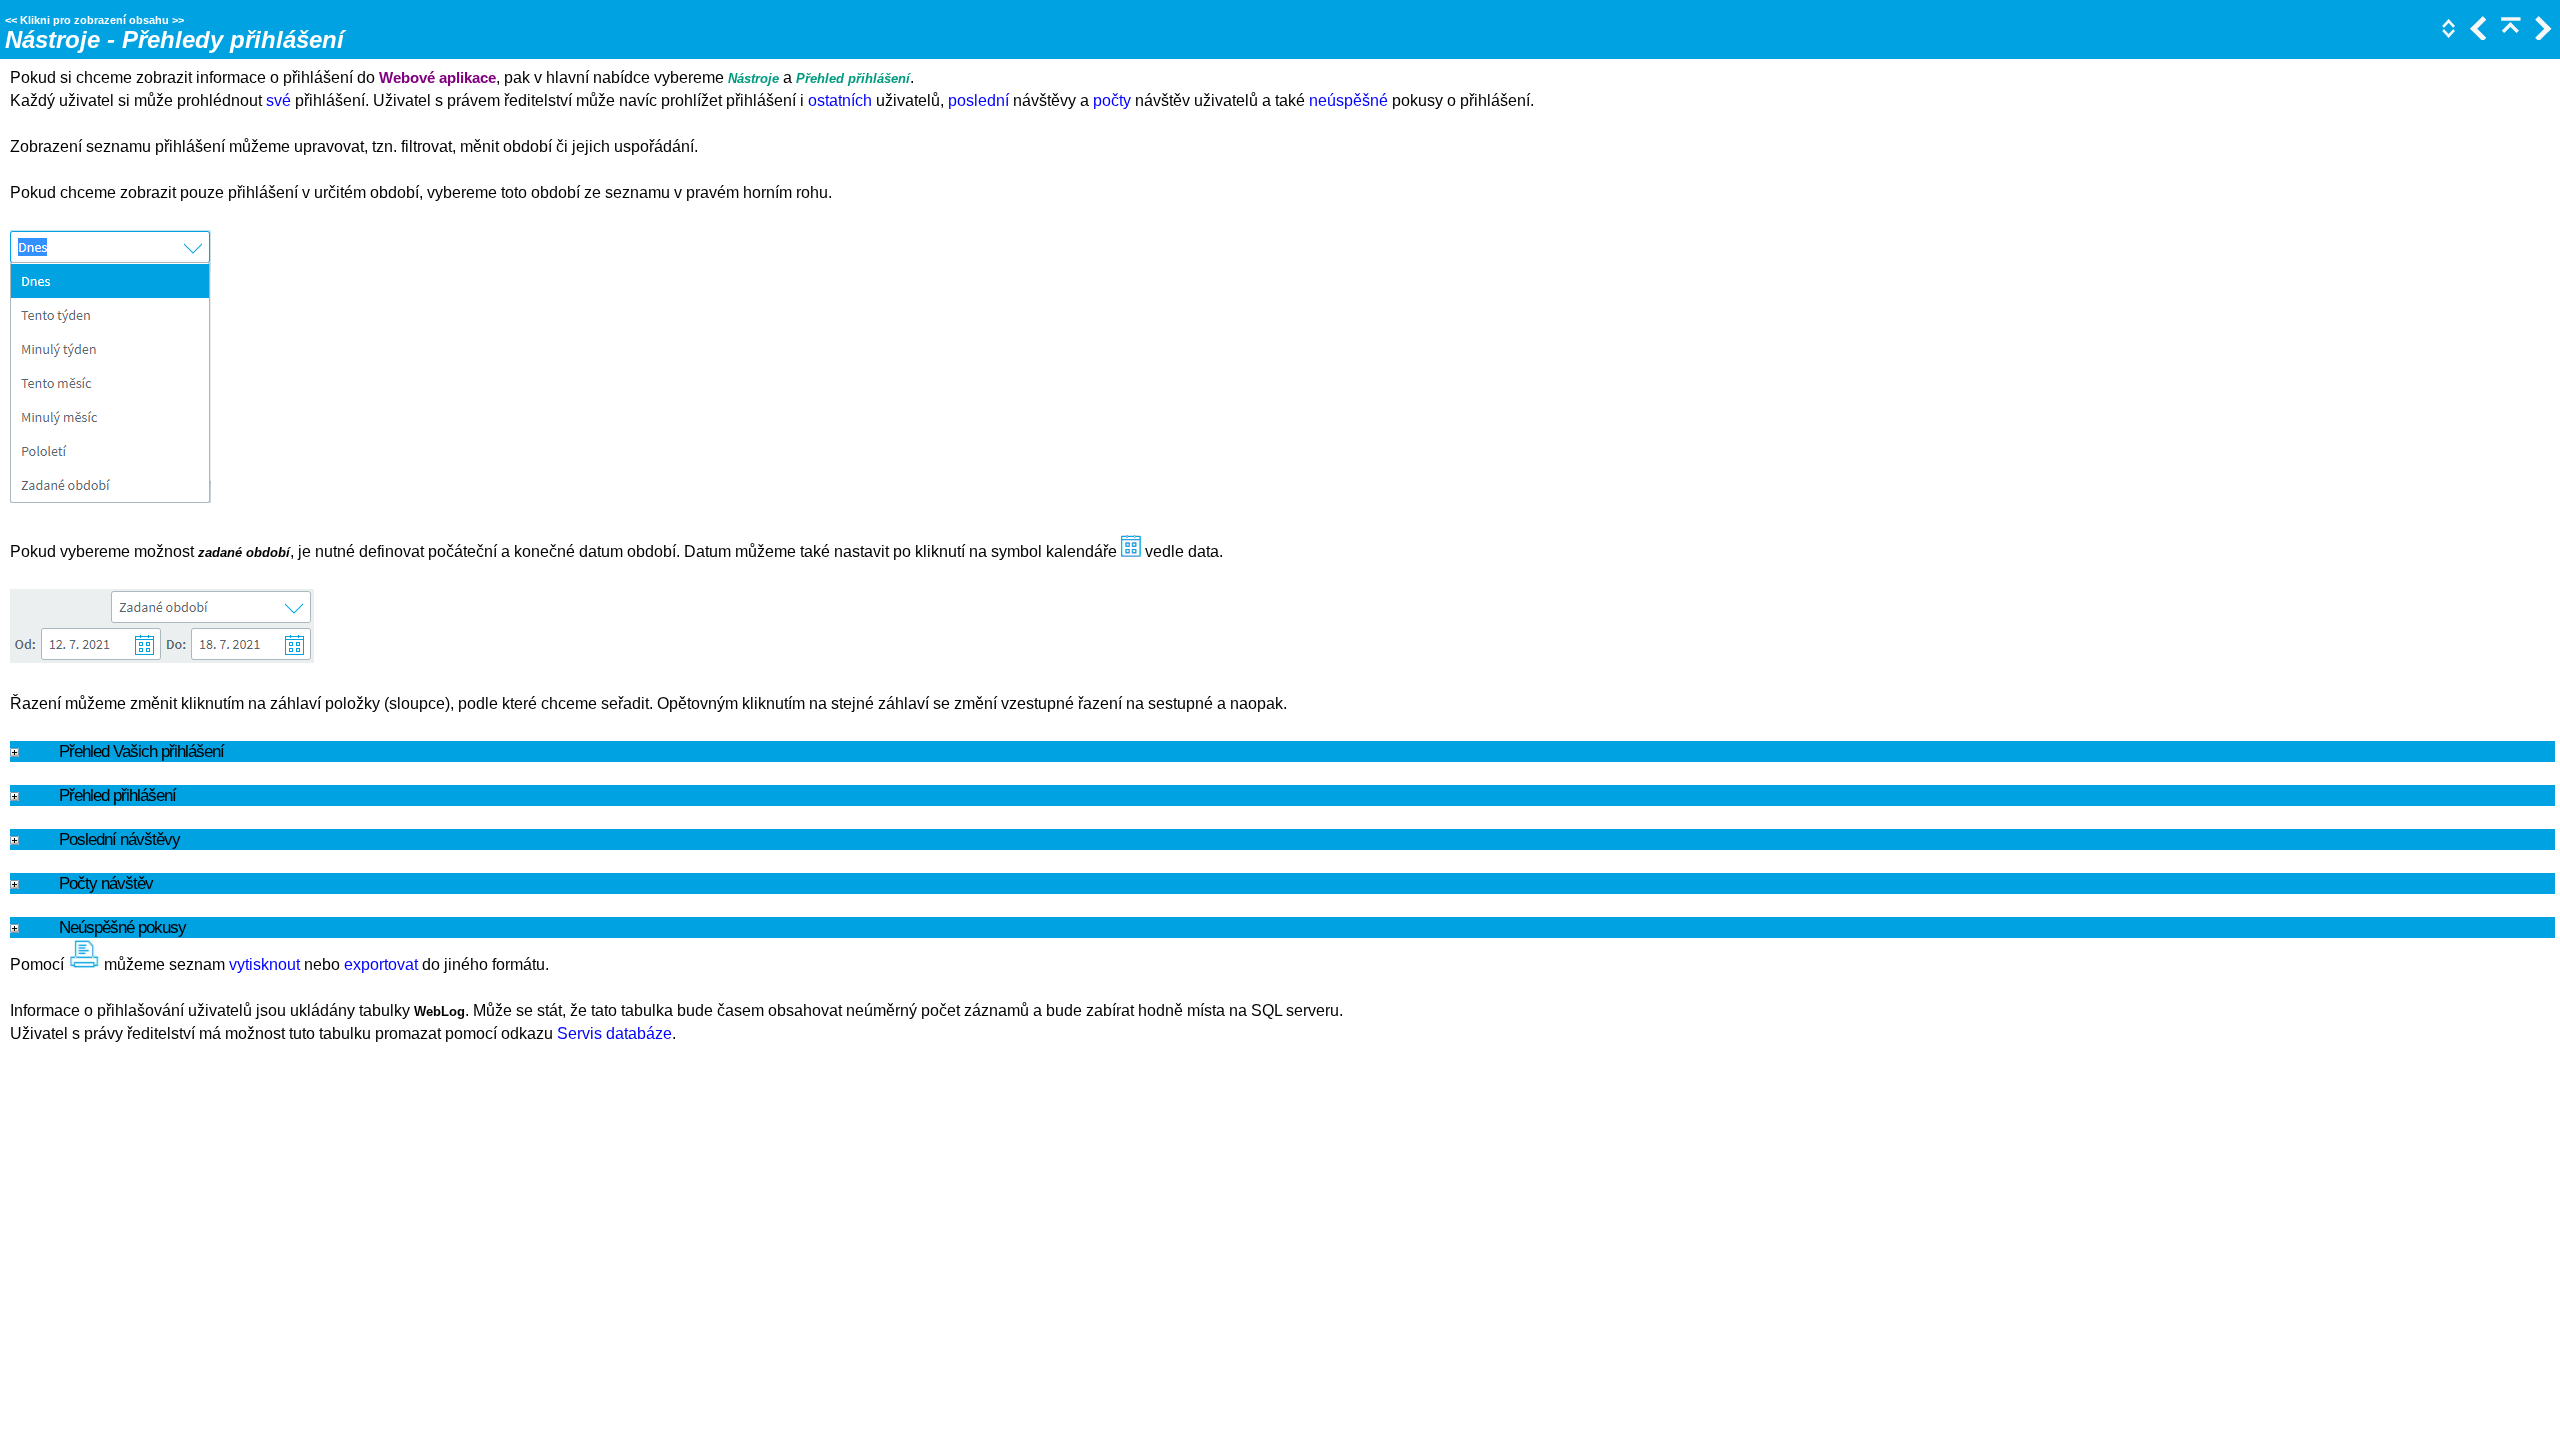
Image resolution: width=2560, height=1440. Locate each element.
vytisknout (264, 964)
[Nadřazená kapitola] (2509, 34)
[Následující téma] (2541, 34)
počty (1112, 100)
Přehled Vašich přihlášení (141, 751)
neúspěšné (1348, 100)
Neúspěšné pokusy (122, 927)
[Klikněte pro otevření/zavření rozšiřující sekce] (2447, 34)
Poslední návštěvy (119, 839)
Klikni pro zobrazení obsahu (94, 20)
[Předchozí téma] (2477, 34)
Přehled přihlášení (117, 795)
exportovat (381, 964)
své (278, 100)
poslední (978, 100)
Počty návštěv (106, 883)
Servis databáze (614, 1033)
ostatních (840, 100)
